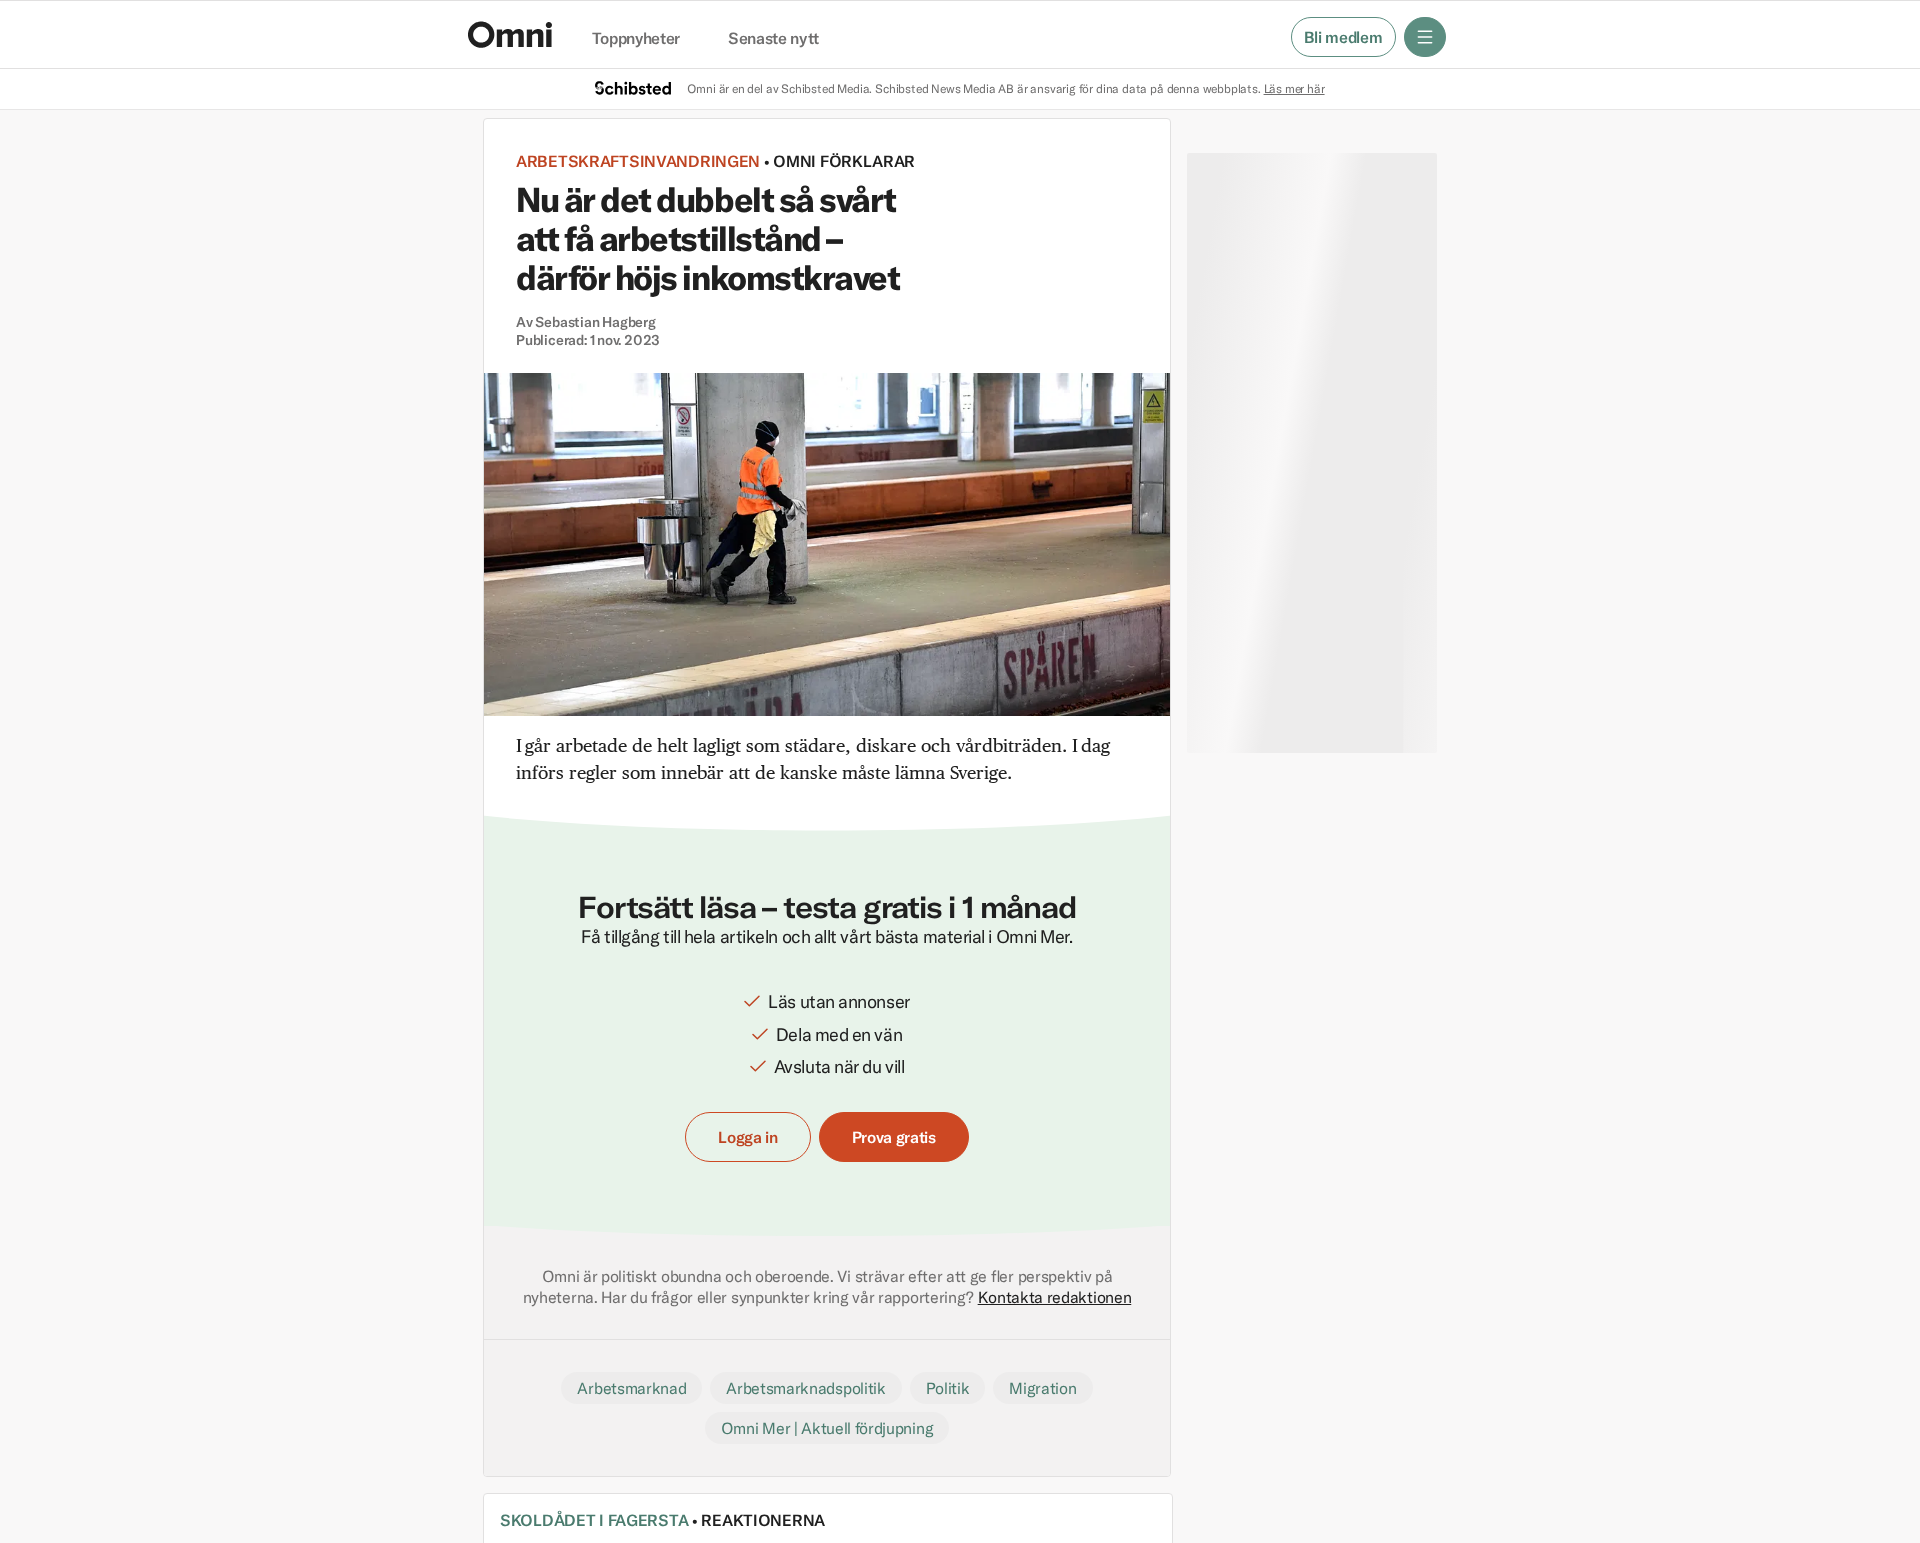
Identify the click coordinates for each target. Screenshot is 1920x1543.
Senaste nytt (773, 39)
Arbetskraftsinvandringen (638, 161)
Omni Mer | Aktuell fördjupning (827, 1428)
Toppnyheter (636, 39)
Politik (948, 1388)
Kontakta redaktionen (1055, 1297)
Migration (1042, 1388)
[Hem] (510, 34)
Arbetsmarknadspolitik (805, 1388)
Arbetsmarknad (631, 1388)
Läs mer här (1294, 88)
